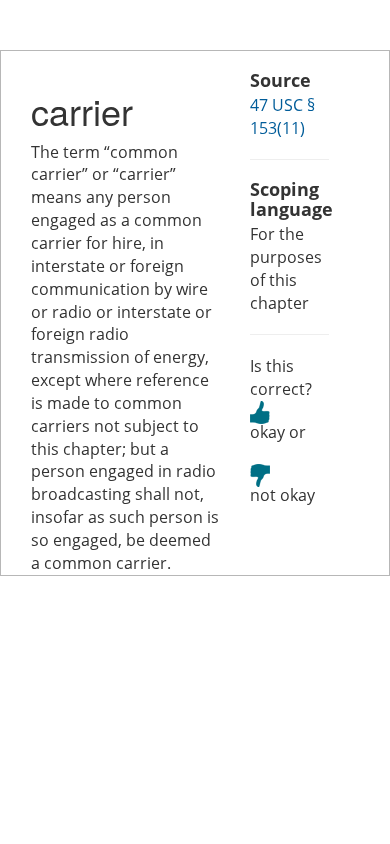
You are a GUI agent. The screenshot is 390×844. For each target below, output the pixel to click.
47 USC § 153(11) (282, 116)
